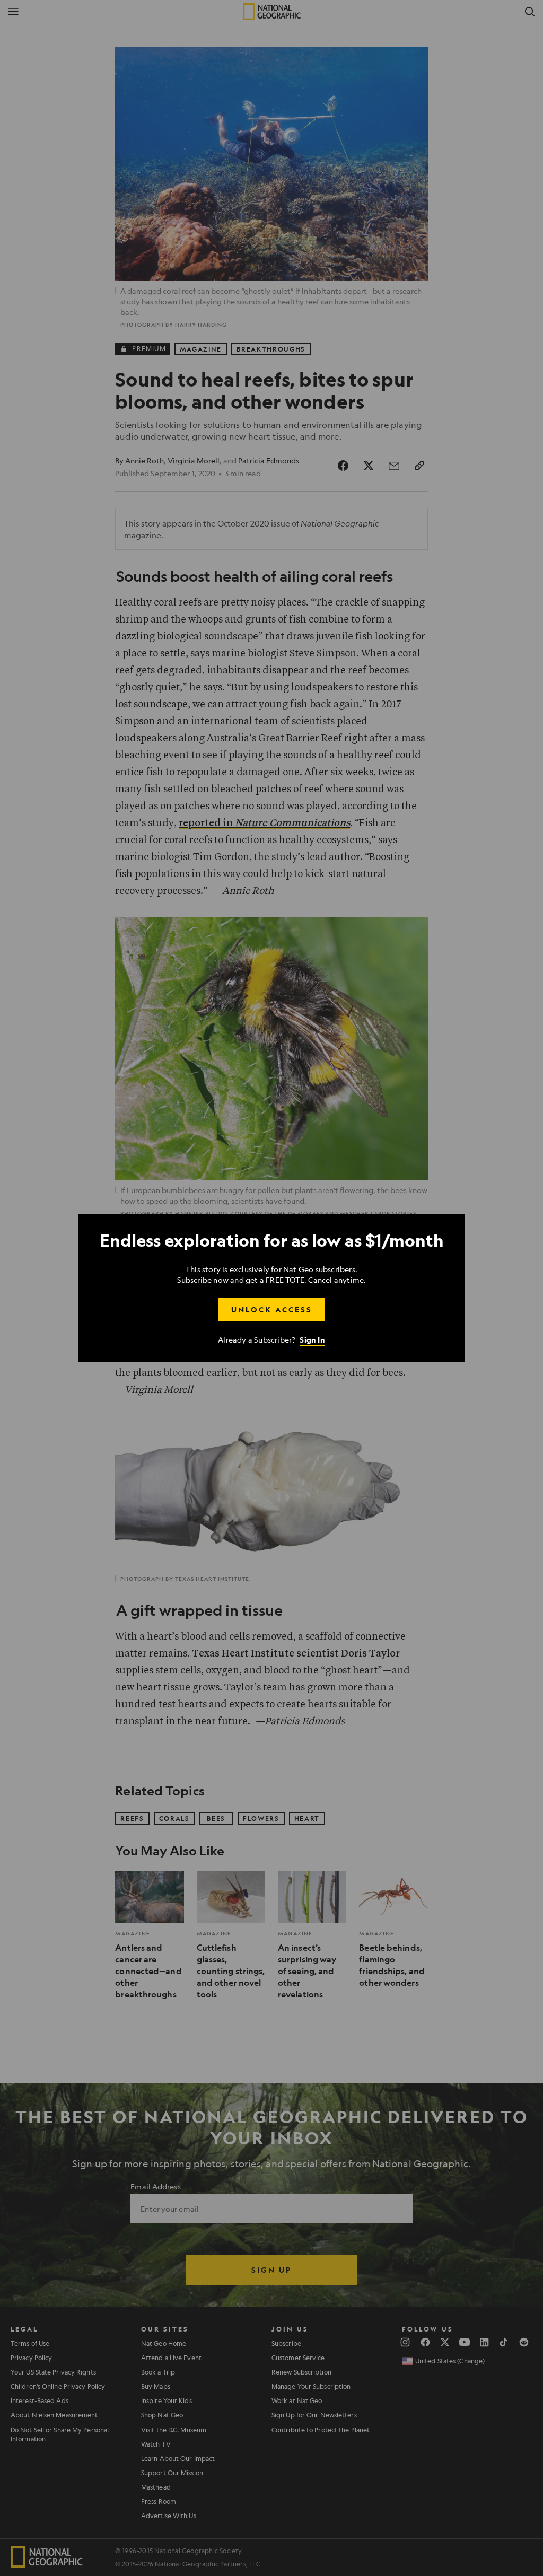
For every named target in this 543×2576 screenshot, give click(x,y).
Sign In (312, 1340)
